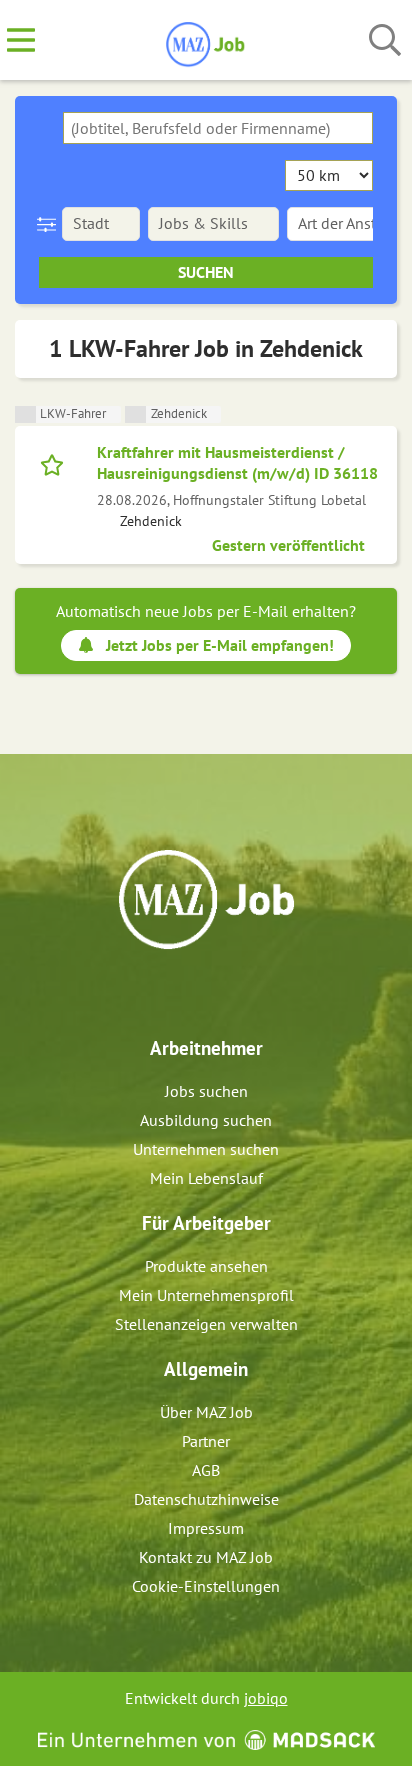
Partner (206, 1441)
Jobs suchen (206, 1091)
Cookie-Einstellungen (206, 1586)
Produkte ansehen (206, 1266)
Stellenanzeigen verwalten (206, 1324)
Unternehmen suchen (206, 1149)
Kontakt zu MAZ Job (206, 1557)
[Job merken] (56, 463)
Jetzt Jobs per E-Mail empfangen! (220, 645)
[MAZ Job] (206, 41)
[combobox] (218, 128)
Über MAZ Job (206, 1412)
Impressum (206, 1528)
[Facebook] (191, 992)
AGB (206, 1470)
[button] (50, 224)
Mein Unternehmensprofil (206, 1295)
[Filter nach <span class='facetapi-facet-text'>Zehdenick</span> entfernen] (135, 414)
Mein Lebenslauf (206, 1178)
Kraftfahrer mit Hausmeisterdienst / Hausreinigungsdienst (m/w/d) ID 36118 (237, 462)
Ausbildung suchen (206, 1120)
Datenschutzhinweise (206, 1499)
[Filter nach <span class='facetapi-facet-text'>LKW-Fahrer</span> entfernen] (25, 414)
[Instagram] (224, 992)
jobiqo (266, 1698)
